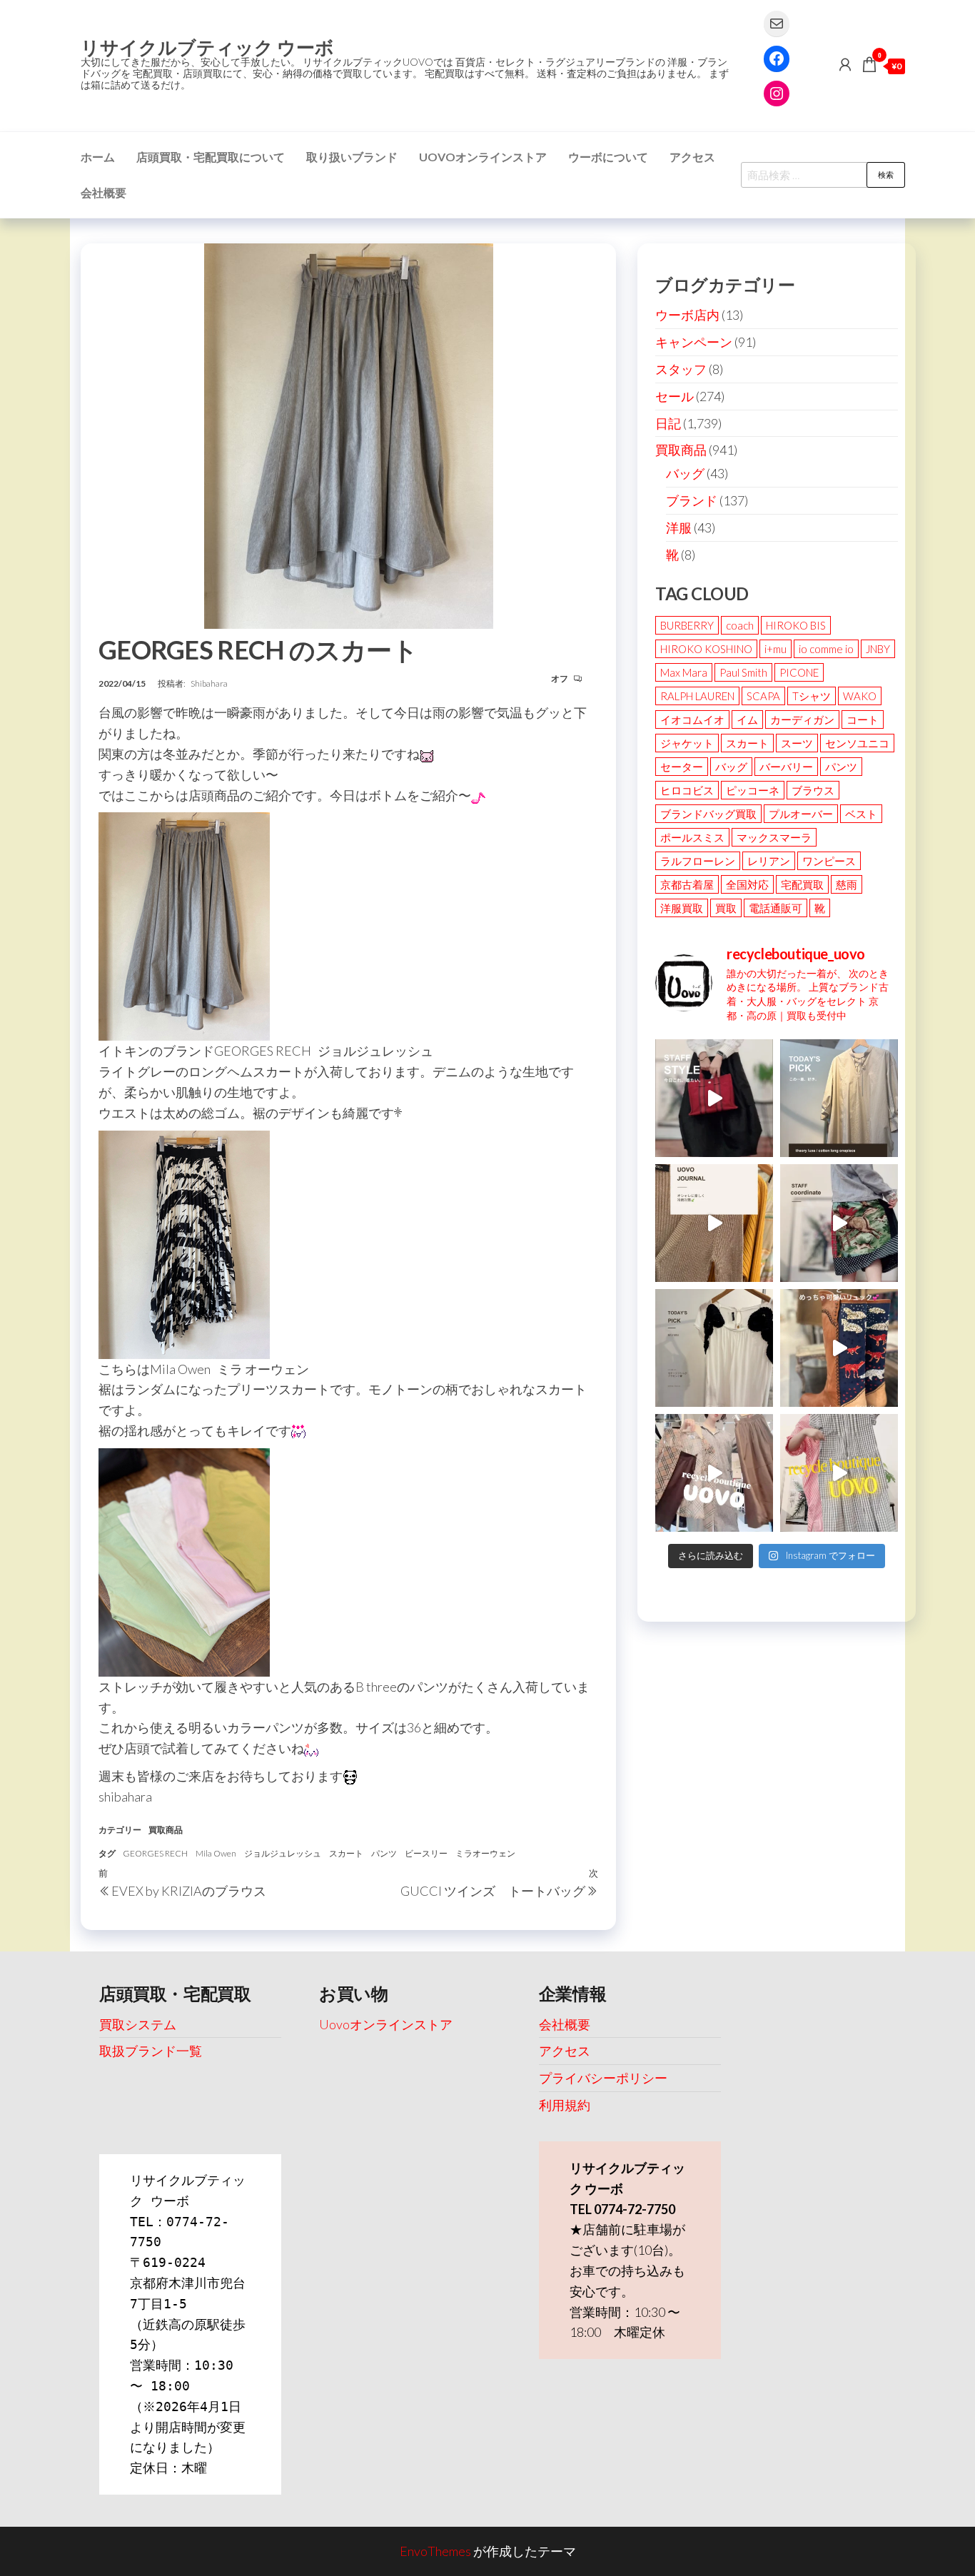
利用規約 (565, 2105)
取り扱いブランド (352, 157)
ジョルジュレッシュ (283, 1853)
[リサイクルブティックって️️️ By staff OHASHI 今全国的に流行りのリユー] (714, 1473)
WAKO (860, 696)
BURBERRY (687, 625)
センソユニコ (857, 743)
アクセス (692, 157)
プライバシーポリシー (603, 2078)
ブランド (692, 500)
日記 (668, 423)
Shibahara (209, 683)
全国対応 (747, 884)
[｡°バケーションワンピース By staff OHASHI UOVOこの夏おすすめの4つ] (839, 1473)
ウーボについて (608, 157)
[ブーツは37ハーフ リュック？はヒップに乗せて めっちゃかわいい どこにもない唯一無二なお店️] (839, 1348)
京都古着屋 (687, 884)
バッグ (685, 473)
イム (747, 719)
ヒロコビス (687, 790)
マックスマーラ (774, 837)
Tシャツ (812, 696)
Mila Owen (216, 1853)
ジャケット (687, 743)
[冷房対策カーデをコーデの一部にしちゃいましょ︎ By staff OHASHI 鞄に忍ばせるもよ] (714, 1223)
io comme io (826, 649)
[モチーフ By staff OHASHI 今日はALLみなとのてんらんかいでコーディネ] (839, 1223)
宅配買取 (802, 884)
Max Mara (684, 672)
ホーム (98, 157)
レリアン (769, 861)
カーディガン (802, 719)
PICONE (799, 672)
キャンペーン (694, 342)
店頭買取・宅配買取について (211, 157)
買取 (726, 908)
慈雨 (847, 884)
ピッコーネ (753, 790)
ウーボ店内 (687, 315)
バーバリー (786, 767)
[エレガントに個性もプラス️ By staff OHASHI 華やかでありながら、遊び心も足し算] (714, 1098)
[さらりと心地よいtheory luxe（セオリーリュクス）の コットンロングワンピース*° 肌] (839, 1098)
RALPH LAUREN (697, 696)
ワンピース (829, 861)
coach (740, 625)
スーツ (797, 743)
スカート (346, 1853)
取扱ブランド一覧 (151, 2051)
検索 (886, 175)
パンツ (384, 1853)
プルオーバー (801, 814)
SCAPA (763, 696)
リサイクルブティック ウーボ (207, 47)
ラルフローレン (698, 861)
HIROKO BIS (796, 625)
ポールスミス (692, 837)
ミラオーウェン (485, 1853)
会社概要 (103, 192)
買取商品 (166, 1830)
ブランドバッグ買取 (708, 814)
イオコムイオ (692, 719)
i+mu (776, 649)
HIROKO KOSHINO (706, 649)
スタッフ (681, 369)
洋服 (679, 527)
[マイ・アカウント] (845, 64)
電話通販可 (776, 908)
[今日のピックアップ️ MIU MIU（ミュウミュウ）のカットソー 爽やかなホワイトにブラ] (714, 1348)
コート (863, 719)
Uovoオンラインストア (483, 157)
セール (675, 396)
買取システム (138, 2024)
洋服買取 (682, 908)
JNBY (878, 649)
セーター (682, 767)
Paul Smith (743, 672)
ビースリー (426, 1853)
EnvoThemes (435, 2551)
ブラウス (813, 790)
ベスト (861, 814)
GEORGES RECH (155, 1853)
